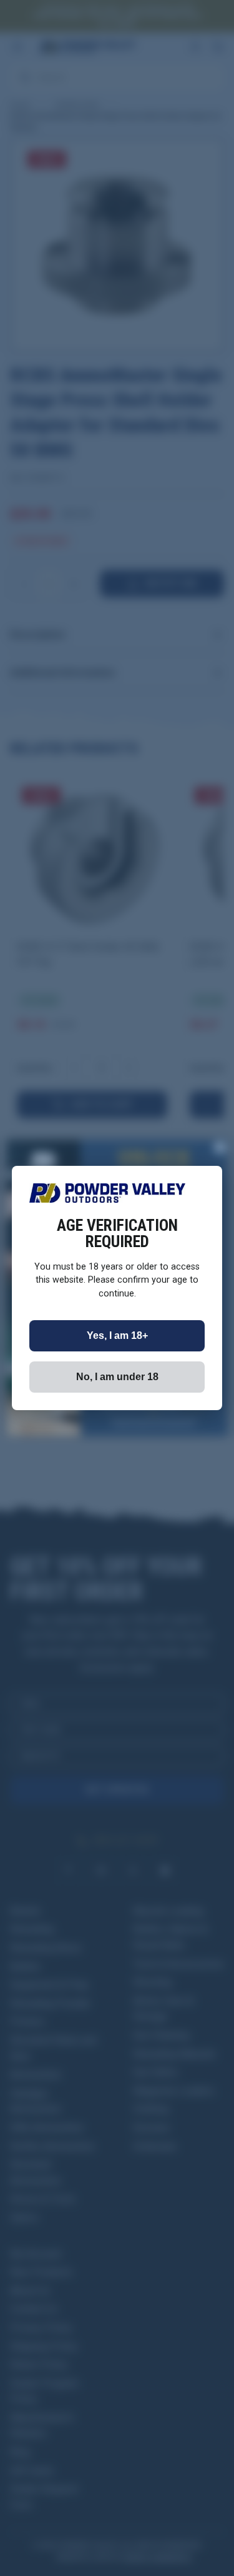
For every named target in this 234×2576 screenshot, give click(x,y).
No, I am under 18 (117, 1377)
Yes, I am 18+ (117, 1335)
